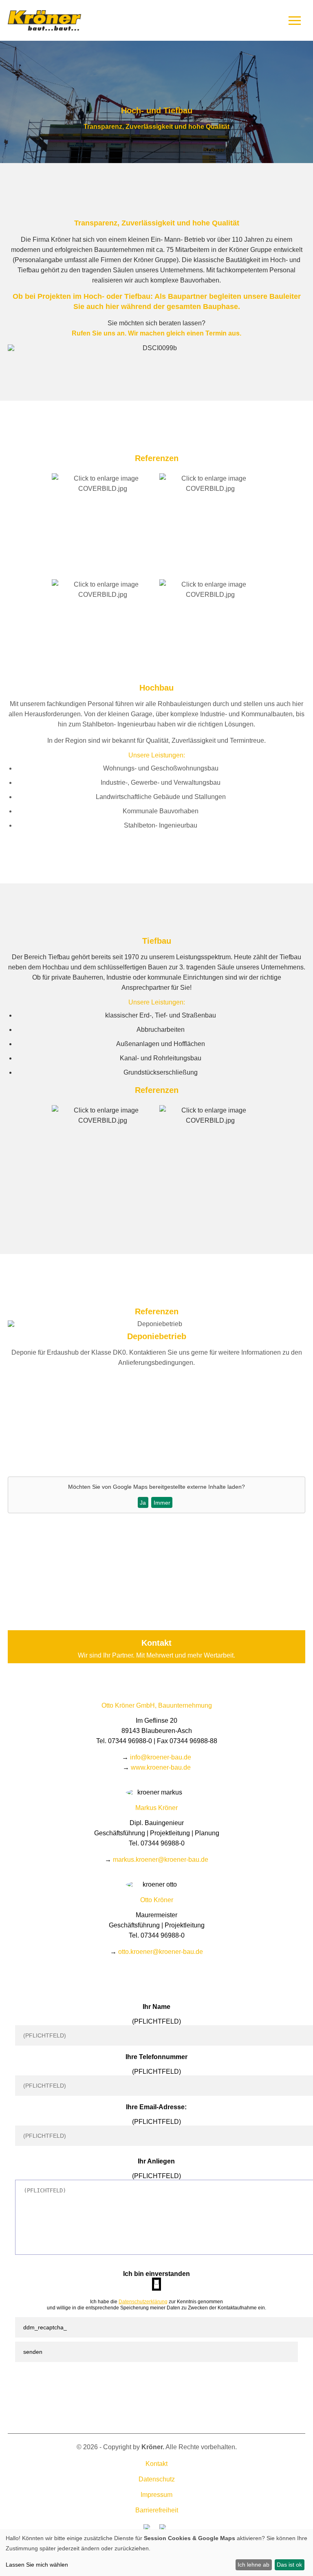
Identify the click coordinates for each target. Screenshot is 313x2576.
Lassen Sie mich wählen (37, 2565)
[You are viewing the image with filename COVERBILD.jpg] (103, 489)
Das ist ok (289, 2565)
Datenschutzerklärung (143, 2302)
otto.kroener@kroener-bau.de (161, 1952)
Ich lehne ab (253, 2565)
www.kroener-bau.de (161, 1767)
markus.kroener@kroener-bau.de (161, 1860)
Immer (162, 1503)
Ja (143, 1503)
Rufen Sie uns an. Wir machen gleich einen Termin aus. (156, 333)
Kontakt (156, 2464)
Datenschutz (157, 2479)
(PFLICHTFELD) (156, 2021)
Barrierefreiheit (157, 2510)
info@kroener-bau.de (161, 1757)
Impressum (156, 2495)
